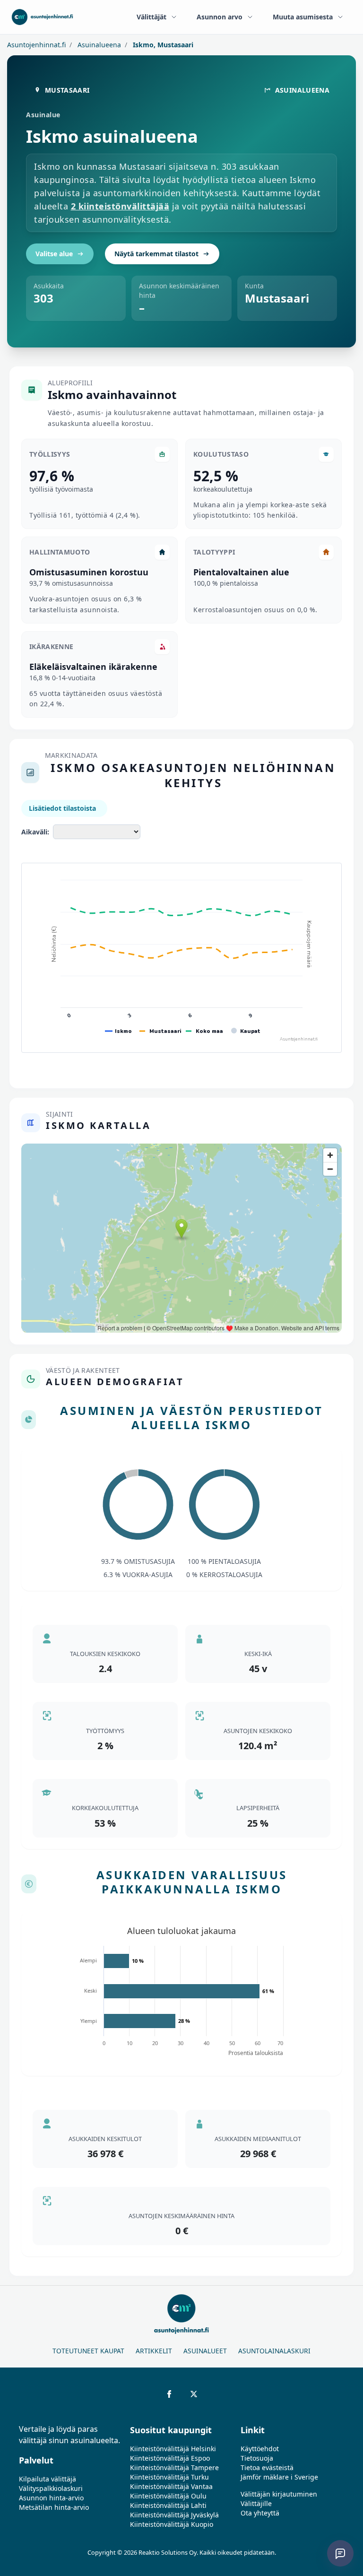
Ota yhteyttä (260, 2513)
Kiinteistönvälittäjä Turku (169, 2477)
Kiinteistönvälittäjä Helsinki (173, 2449)
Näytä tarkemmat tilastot (156, 254)
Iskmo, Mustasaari (162, 45)
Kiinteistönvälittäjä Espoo (170, 2458)
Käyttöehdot (260, 2449)
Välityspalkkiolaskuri (51, 2488)
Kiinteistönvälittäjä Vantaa (171, 2486)
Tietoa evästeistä (267, 2468)
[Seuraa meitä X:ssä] (194, 2394)
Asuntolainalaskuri (274, 2351)
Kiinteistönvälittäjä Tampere (174, 2468)
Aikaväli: (35, 832)
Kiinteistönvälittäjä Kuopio (172, 2524)
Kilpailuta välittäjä (48, 2479)
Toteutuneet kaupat (88, 2351)
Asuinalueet (205, 2351)
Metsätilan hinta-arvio (54, 2507)
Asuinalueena (98, 45)
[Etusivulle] (42, 17)
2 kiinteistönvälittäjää (120, 206)
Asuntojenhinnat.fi (36, 45)
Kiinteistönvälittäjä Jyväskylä (174, 2515)
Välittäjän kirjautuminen (279, 2494)
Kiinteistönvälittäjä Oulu (168, 2496)
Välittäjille (256, 2503)
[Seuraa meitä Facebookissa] (169, 2394)
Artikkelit (154, 2351)
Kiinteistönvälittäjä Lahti (168, 2505)
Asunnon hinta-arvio (51, 2498)
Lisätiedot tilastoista (62, 808)
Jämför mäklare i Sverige (279, 2477)
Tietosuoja (257, 2458)
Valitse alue (54, 254)
